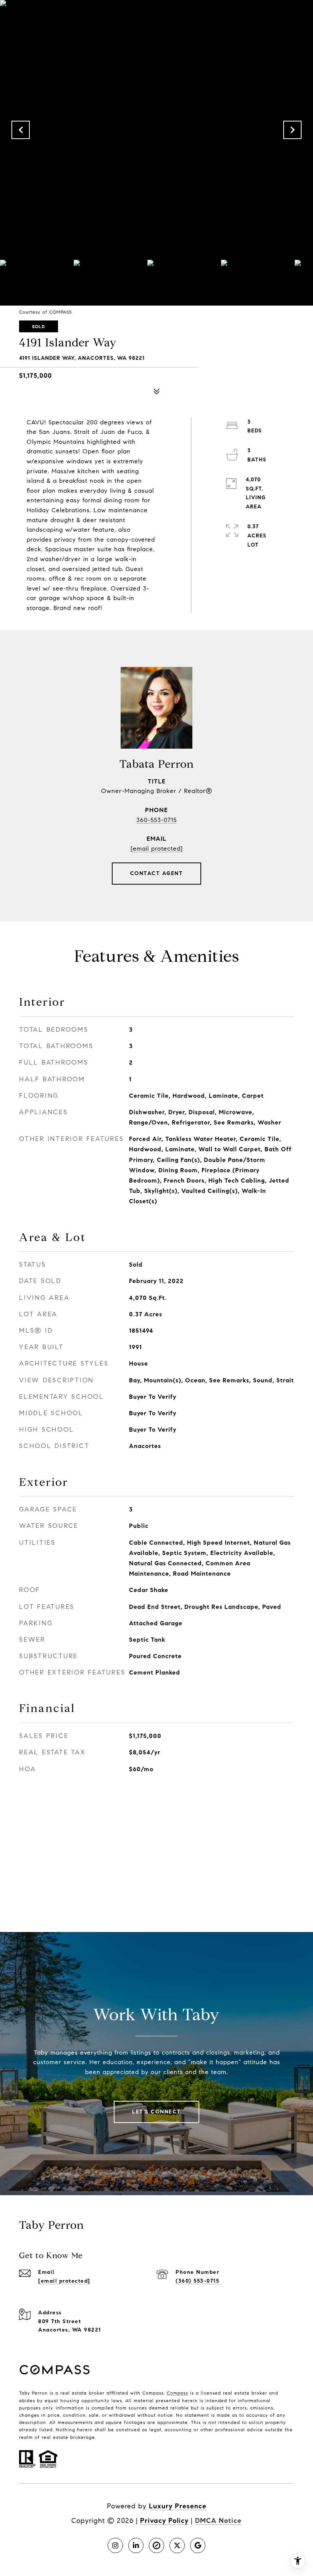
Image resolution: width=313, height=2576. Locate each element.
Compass (177, 2393)
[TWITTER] (177, 2545)
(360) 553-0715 (197, 2281)
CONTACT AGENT (157, 873)
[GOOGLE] (198, 2545)
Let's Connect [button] (156, 2112)
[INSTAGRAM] (115, 2545)
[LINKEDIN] (136, 2545)
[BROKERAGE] (156, 2545)
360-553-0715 (156, 820)
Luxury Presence (178, 2506)
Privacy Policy (164, 2521)
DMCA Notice (218, 2521)
